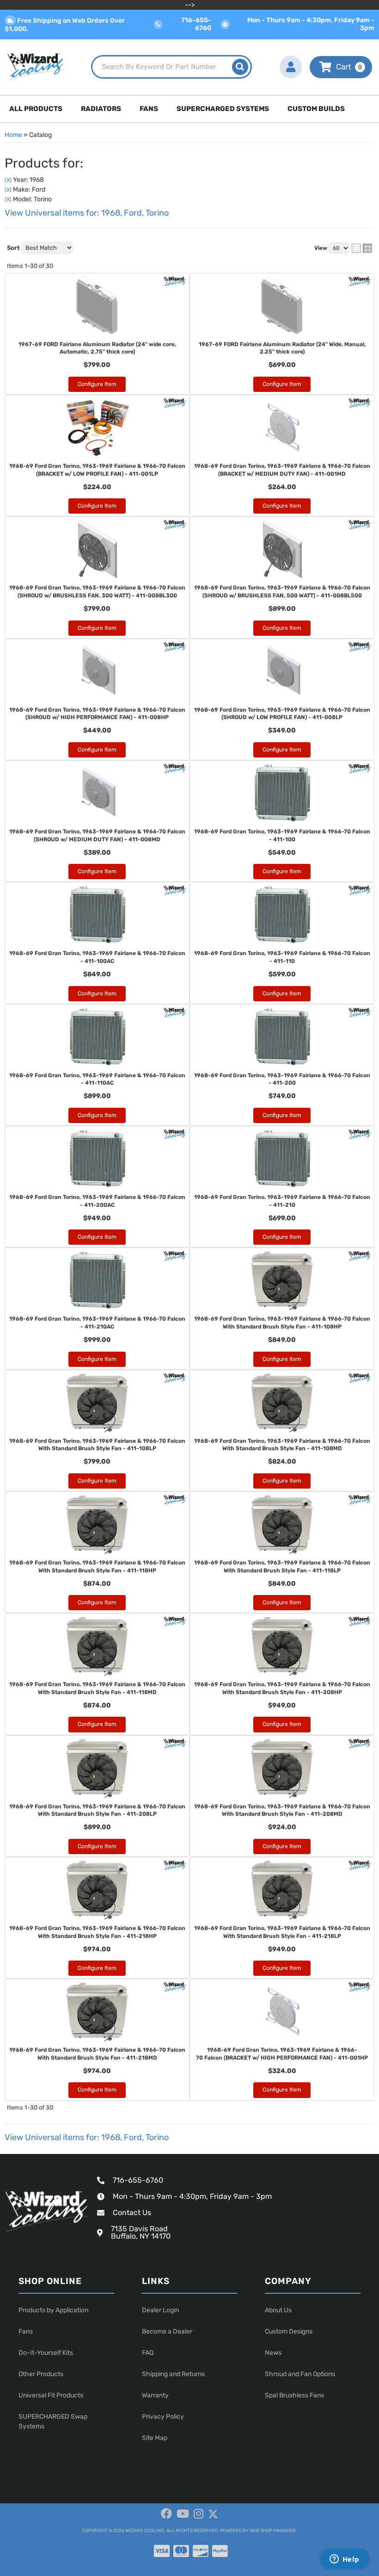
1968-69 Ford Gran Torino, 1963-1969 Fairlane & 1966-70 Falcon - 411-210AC (97, 1323)
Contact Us (132, 2213)
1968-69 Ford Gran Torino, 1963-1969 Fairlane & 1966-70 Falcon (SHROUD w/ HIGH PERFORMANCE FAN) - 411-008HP (97, 714)
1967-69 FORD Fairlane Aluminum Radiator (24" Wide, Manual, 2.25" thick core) (282, 348)
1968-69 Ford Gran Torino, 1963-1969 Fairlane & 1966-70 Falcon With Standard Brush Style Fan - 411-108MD (282, 1445)
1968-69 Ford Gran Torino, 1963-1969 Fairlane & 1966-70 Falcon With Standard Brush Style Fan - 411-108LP (97, 1445)
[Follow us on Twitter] (213, 2514)
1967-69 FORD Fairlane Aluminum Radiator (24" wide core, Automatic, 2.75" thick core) (97, 348)
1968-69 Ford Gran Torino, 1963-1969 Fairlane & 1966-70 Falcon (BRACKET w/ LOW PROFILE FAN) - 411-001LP (97, 470)
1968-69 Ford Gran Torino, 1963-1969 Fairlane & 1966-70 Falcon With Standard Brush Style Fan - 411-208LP (97, 1810)
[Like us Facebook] (166, 2514)
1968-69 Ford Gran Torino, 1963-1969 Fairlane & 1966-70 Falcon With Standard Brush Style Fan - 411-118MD (97, 1688)
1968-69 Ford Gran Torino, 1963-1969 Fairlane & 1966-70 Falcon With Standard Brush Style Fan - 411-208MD (282, 1810)
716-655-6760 (138, 2180)
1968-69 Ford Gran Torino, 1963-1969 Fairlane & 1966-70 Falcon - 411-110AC (97, 1079)
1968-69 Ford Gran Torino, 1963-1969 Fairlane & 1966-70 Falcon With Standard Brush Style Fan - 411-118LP (282, 1567)
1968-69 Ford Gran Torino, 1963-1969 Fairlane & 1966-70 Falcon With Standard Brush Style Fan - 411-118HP (97, 1567)
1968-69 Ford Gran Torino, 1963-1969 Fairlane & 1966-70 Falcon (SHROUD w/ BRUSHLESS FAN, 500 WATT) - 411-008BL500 (282, 592)
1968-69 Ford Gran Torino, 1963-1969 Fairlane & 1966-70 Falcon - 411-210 (282, 1201)
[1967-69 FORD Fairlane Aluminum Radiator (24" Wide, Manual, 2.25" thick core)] (282, 306)
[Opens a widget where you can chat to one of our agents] (344, 2560)
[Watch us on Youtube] (183, 2514)
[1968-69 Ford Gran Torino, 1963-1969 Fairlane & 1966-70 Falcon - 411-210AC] (97, 1280)
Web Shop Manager (273, 2531)
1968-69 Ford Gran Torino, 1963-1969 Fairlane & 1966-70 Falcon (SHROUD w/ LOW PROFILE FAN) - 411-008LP (282, 714)
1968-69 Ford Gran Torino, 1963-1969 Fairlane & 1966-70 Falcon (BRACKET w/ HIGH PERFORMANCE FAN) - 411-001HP (282, 2054)
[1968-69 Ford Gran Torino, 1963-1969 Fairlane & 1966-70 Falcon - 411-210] (282, 1159)
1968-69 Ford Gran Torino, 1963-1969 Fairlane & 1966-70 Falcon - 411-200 (282, 1079)
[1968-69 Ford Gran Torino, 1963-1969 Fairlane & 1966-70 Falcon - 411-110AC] (97, 1037)
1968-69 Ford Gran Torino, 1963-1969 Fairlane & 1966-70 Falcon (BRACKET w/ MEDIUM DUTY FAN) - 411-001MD (282, 470)
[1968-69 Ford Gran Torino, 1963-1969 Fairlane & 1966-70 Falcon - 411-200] (282, 1037)
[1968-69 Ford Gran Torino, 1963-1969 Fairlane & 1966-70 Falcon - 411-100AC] (97, 915)
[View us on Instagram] (199, 2514)
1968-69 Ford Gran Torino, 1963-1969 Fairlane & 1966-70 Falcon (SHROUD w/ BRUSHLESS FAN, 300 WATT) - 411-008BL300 (97, 592)
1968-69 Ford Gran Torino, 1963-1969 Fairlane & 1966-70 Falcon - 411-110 (282, 957)
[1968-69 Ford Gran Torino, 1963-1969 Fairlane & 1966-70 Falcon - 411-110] (282, 915)
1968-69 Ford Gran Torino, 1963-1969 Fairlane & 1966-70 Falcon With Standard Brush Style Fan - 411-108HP (282, 1323)
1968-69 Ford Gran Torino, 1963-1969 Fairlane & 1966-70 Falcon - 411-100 (282, 835)
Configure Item (97, 384)
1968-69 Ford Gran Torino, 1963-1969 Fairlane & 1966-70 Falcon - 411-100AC (97, 957)
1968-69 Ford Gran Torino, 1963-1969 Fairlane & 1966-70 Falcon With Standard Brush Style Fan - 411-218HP (97, 1932)
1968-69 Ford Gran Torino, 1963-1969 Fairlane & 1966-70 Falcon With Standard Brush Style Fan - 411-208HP (282, 1688)
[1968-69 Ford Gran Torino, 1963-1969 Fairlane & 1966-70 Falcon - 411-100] (282, 793)
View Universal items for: (87, 2137)
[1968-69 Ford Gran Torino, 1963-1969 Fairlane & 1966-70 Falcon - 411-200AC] (97, 1159)
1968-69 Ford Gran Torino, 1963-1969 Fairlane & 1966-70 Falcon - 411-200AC (97, 1201)
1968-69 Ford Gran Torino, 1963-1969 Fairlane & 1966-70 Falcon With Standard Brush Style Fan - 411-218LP (282, 1932)
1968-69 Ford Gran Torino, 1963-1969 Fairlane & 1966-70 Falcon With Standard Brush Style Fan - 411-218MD (97, 2054)
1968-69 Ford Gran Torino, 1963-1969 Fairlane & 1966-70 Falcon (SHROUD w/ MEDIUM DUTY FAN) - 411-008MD (97, 835)
